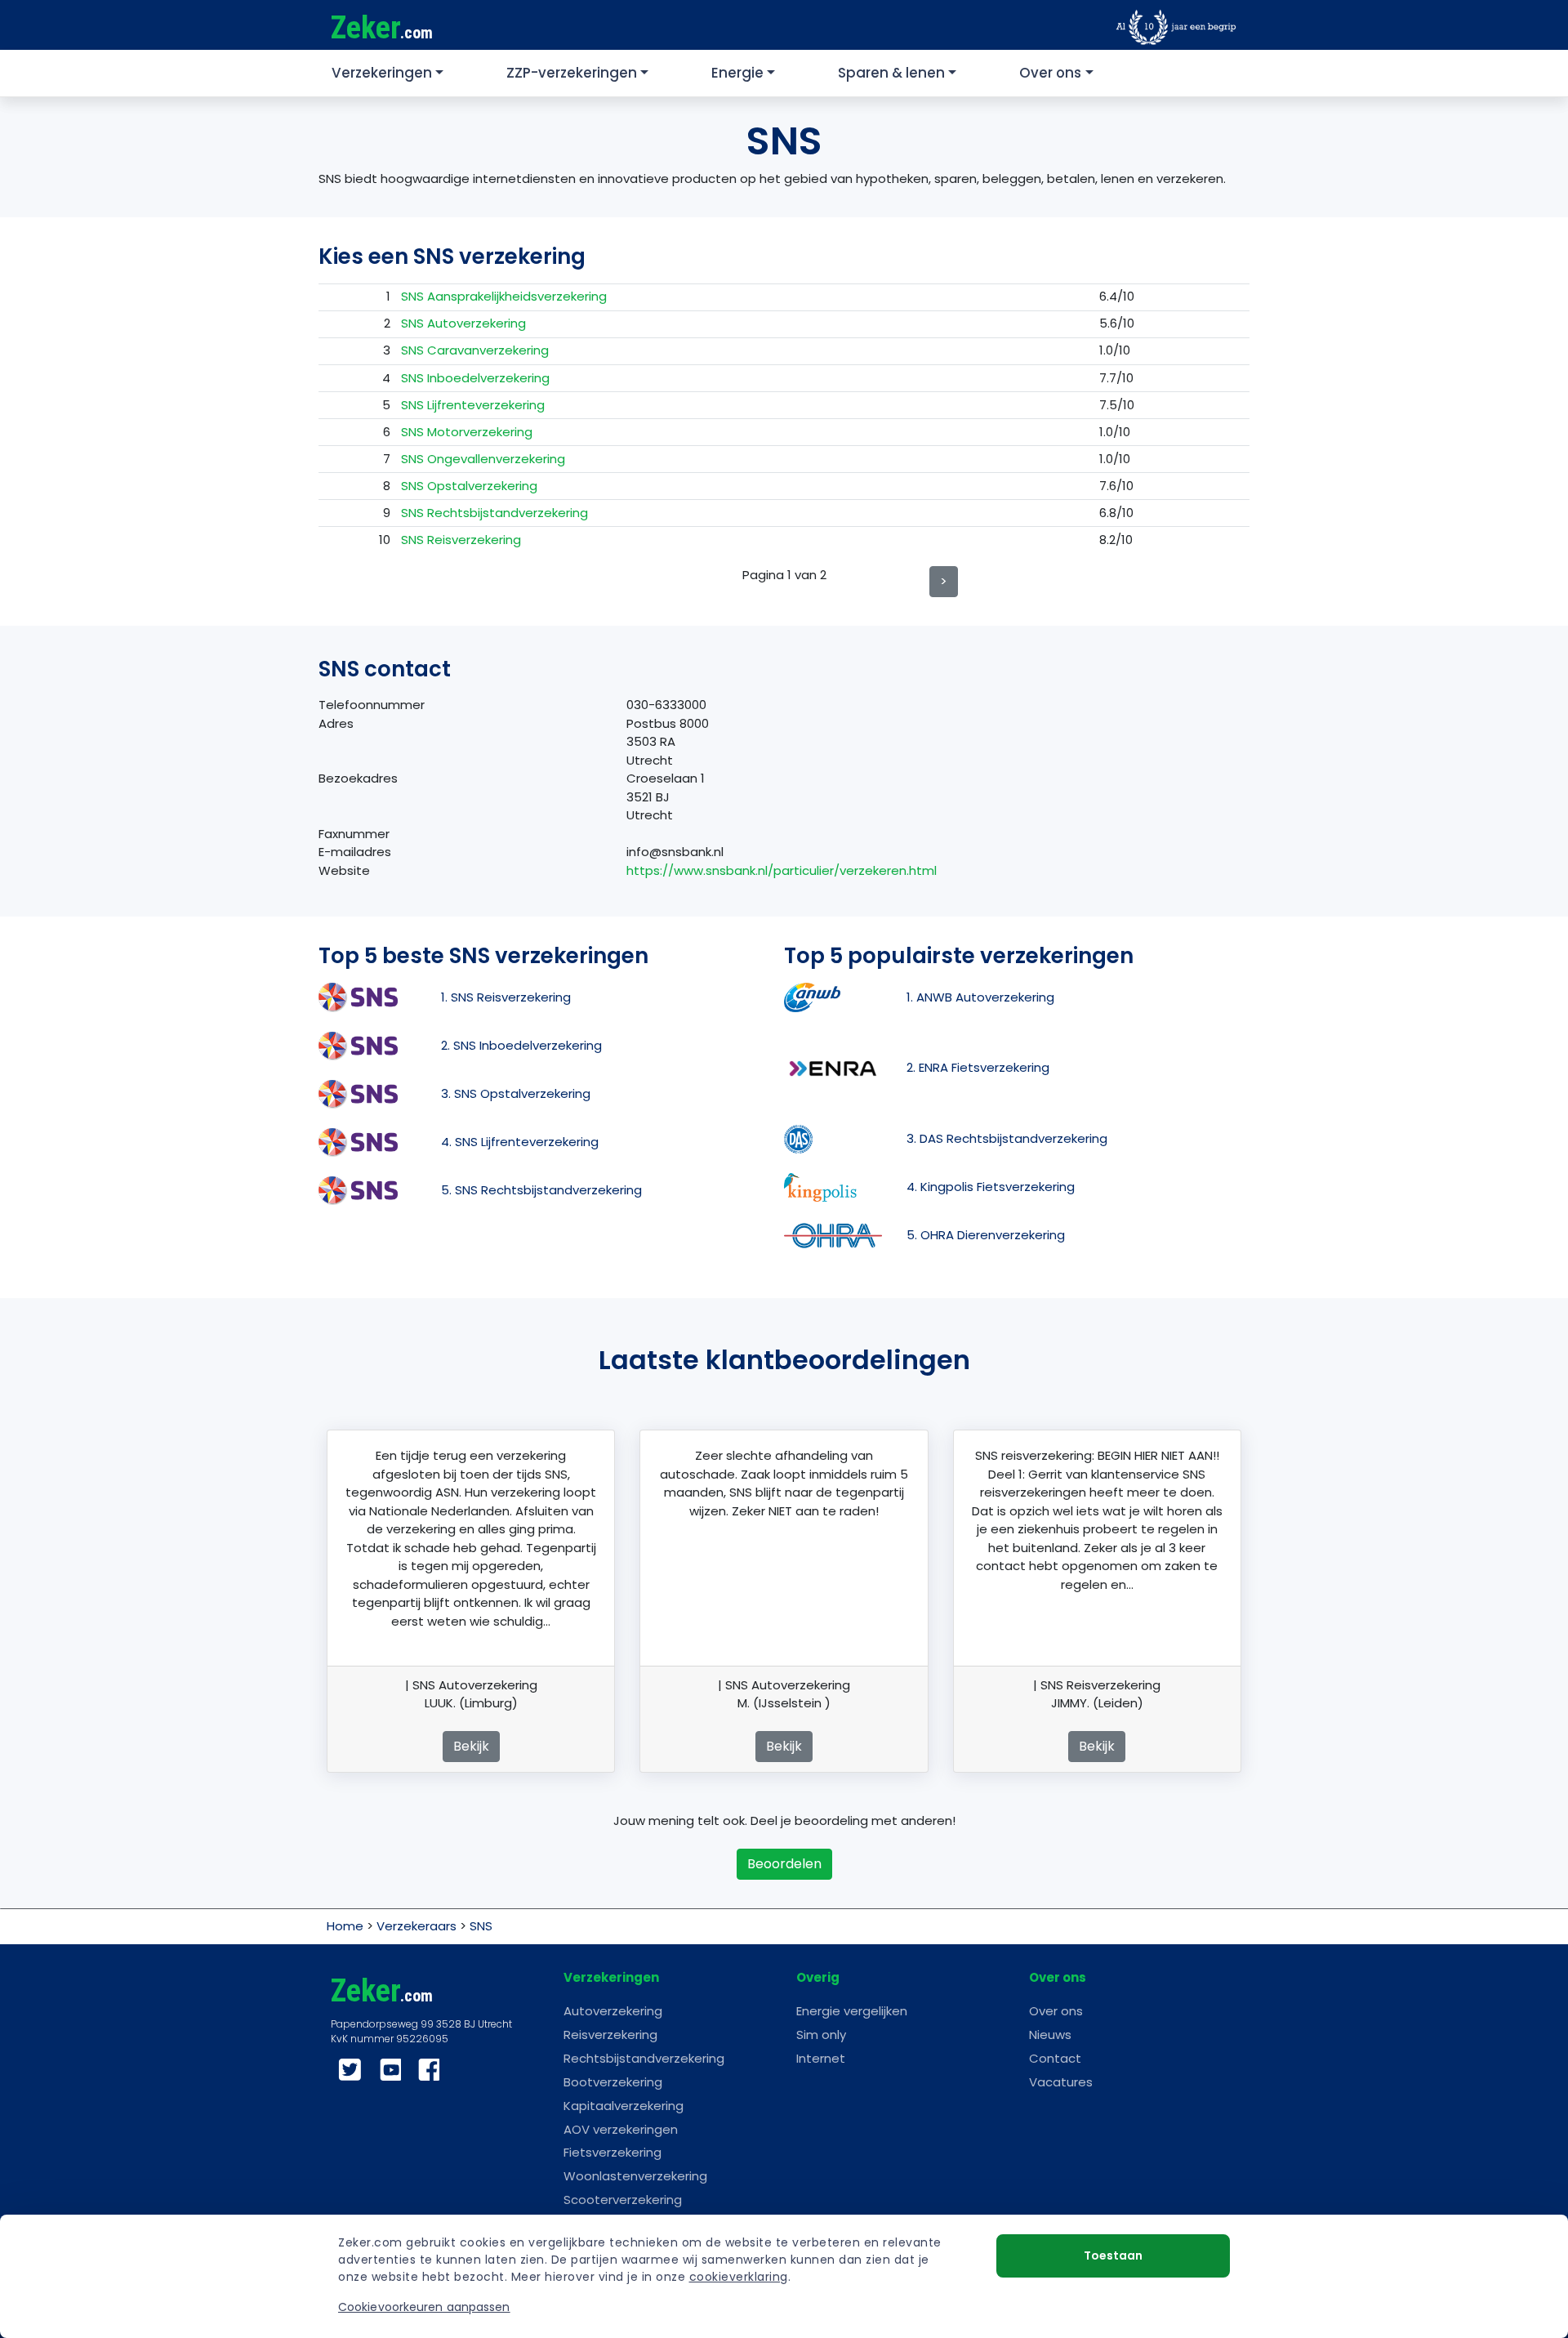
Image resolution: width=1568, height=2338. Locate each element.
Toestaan (1113, 2255)
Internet (821, 2058)
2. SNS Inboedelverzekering (521, 1045)
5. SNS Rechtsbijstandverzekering (541, 1190)
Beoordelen (784, 1864)
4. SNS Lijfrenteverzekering (520, 1142)
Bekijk (471, 1746)
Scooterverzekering (623, 2200)
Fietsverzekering (612, 2152)
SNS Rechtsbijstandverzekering (494, 513)
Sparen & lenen (891, 73)
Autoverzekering (613, 2011)
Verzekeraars (416, 1926)
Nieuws (1050, 2035)
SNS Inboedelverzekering (475, 378)
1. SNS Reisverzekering (506, 997)
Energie (737, 73)
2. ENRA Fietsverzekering (978, 1067)
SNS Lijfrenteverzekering (473, 405)
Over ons (1050, 73)
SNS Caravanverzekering (475, 350)
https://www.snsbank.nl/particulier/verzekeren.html (782, 870)
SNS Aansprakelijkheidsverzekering (504, 296)
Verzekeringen (382, 73)
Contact (1055, 2058)
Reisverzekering (610, 2035)
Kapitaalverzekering (624, 2106)
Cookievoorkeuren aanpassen (424, 2307)
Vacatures (1061, 2082)
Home (345, 1926)
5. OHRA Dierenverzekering (986, 1235)
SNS (481, 1926)
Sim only (821, 2035)
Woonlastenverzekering (635, 2176)
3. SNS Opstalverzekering (516, 1093)
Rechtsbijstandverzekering (644, 2058)
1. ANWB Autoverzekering (980, 997)
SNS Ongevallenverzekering (483, 459)
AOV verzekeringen (621, 2129)
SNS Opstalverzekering (469, 486)
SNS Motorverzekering (467, 432)
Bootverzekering (613, 2082)
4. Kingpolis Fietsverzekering (991, 1187)
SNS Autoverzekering (463, 323)
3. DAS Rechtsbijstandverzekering (1007, 1138)
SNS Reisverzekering (461, 540)
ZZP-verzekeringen (572, 73)
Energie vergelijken (852, 2011)
